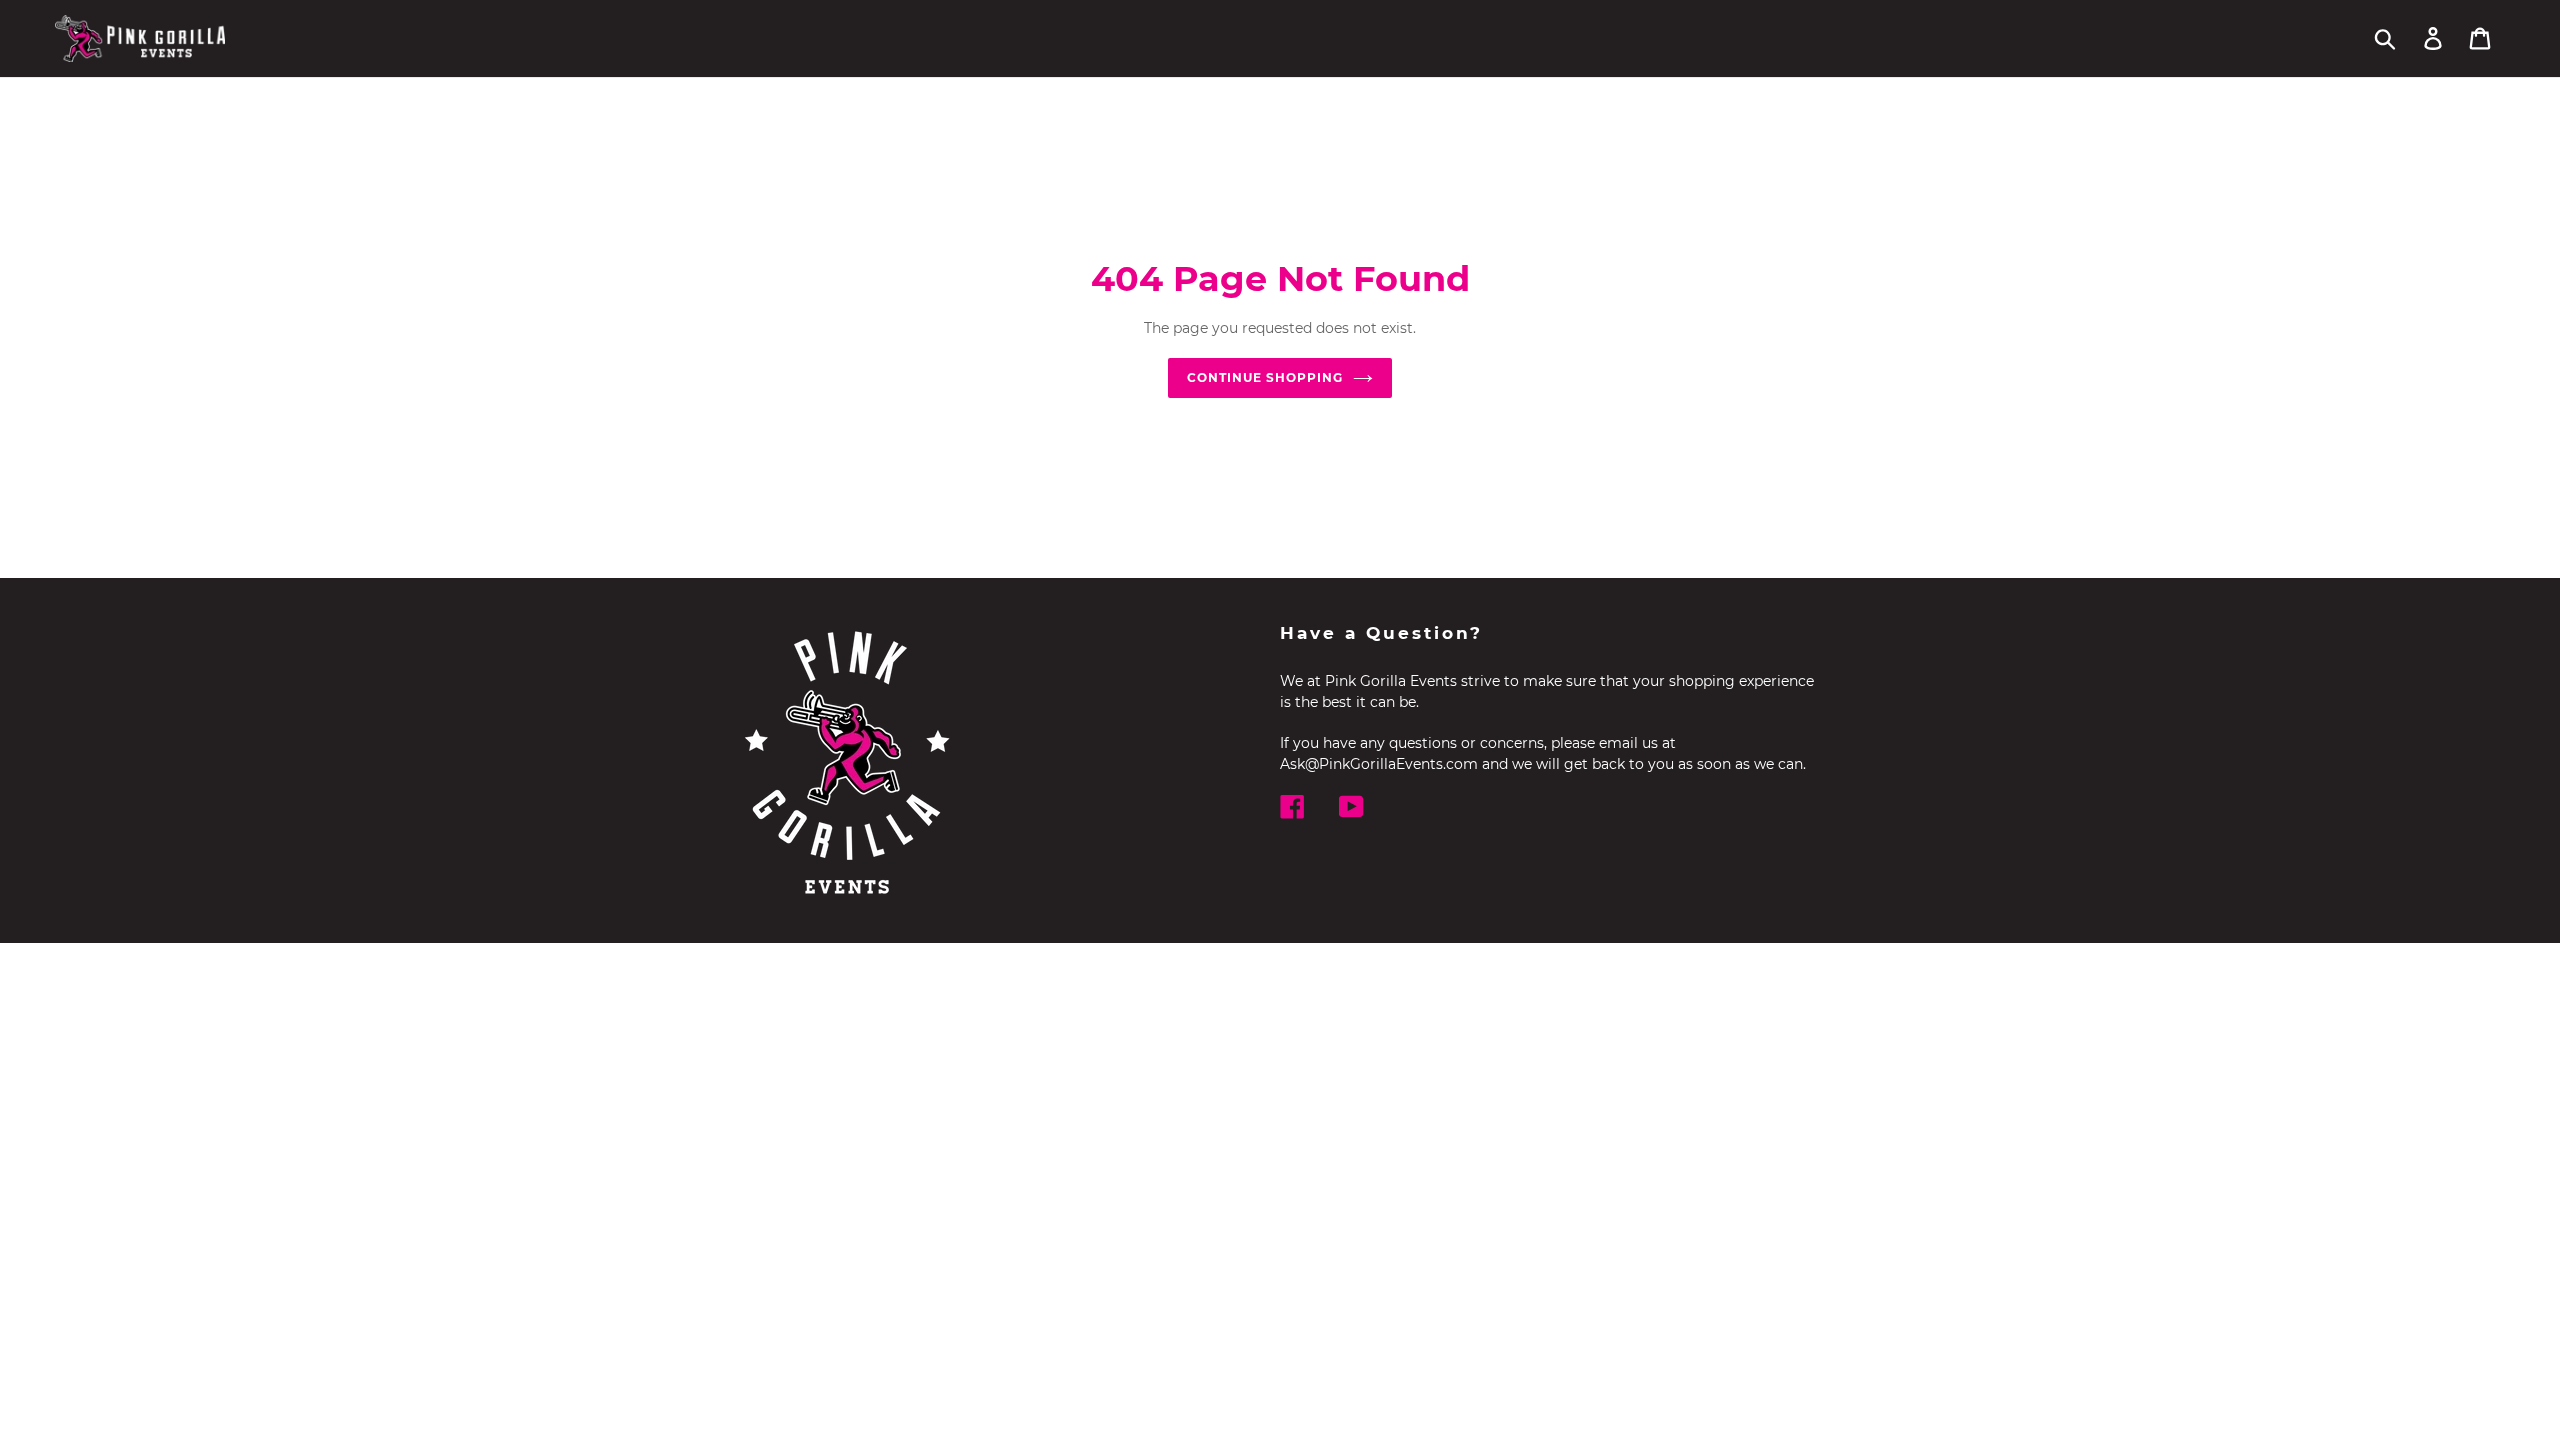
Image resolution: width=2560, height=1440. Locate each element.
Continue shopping (1264, 377)
